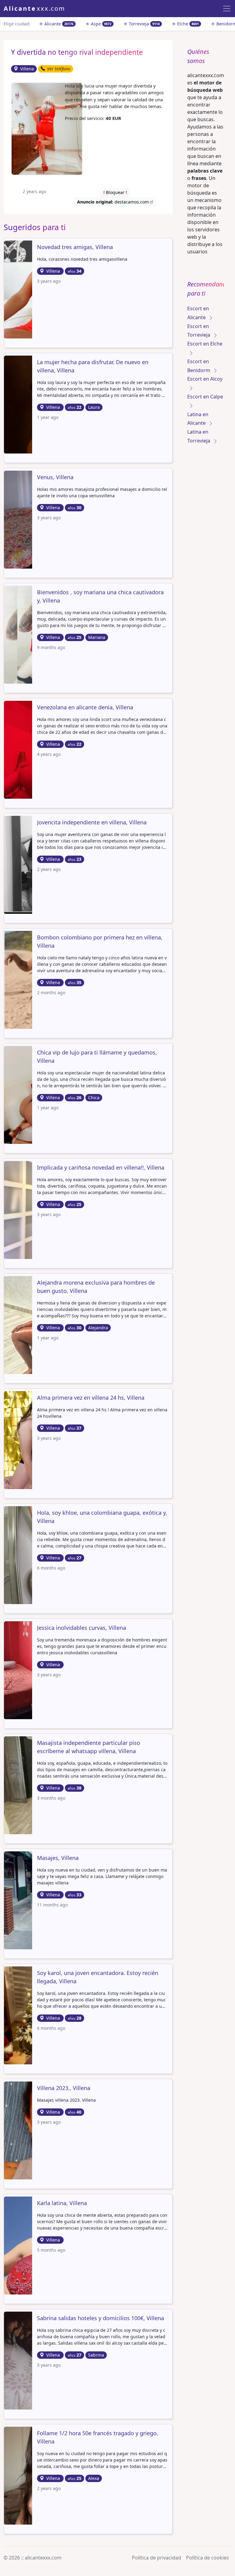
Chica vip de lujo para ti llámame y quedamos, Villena (97, 1057)
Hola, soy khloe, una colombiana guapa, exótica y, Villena (102, 1517)
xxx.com (34, 8)
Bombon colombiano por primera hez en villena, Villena (100, 941)
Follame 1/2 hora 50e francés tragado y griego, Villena (98, 2437)
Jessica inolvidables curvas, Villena (82, 1628)
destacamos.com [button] (114, 202)
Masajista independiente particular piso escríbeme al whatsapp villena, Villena (89, 1747)
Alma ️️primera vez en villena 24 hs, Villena (91, 1398)
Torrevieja (144, 24)
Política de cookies (207, 2558)
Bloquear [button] (115, 192)
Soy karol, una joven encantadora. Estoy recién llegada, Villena (98, 1977)
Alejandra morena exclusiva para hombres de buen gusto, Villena (96, 1287)
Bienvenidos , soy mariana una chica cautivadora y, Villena (100, 596)
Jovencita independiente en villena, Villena (92, 822)
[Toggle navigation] (227, 9)
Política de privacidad (157, 2558)
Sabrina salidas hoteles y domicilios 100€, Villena (101, 2318)
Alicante (58, 24)
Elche (187, 24)
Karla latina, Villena (62, 2203)
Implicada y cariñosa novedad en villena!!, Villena (101, 1167)
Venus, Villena (55, 477)
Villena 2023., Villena (64, 2088)
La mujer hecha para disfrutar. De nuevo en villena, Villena (93, 366)
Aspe (101, 24)
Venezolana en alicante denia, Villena (85, 707)
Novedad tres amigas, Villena (75, 247)
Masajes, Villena (58, 1858)
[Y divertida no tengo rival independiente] (47, 128)
